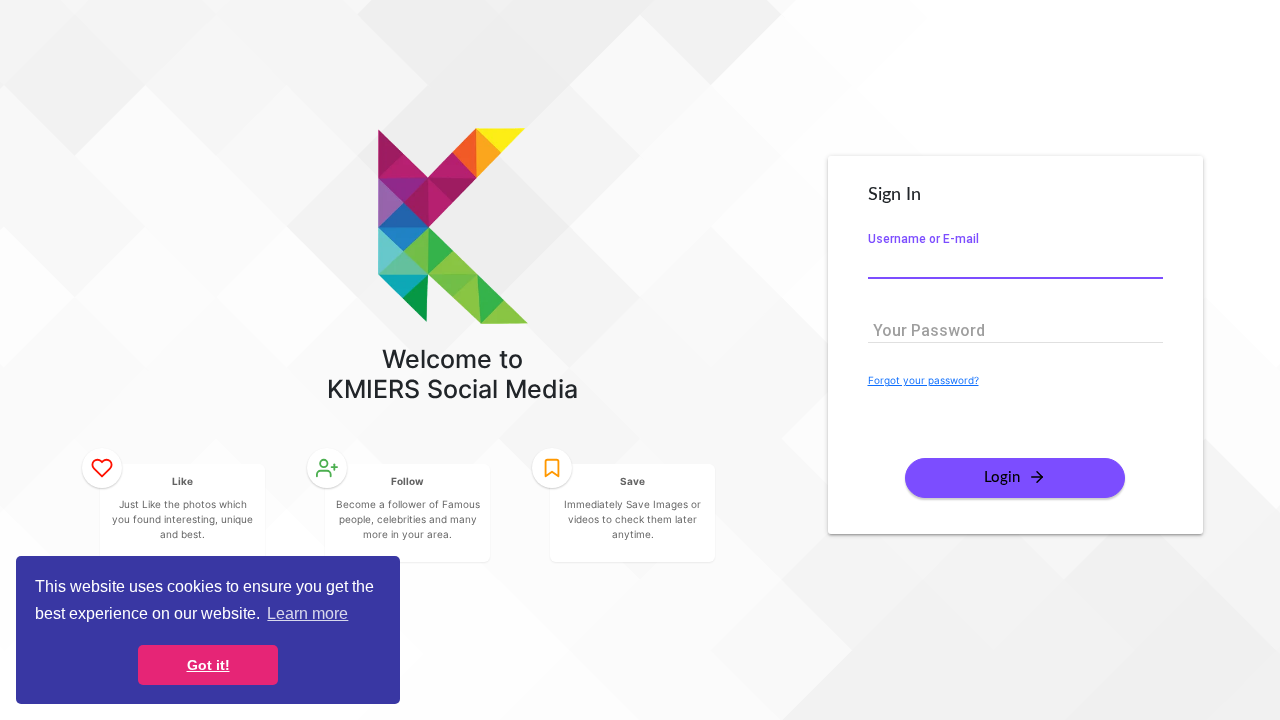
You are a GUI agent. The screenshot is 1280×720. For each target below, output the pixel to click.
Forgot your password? (923, 380)
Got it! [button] (208, 665)
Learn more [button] (307, 613)
